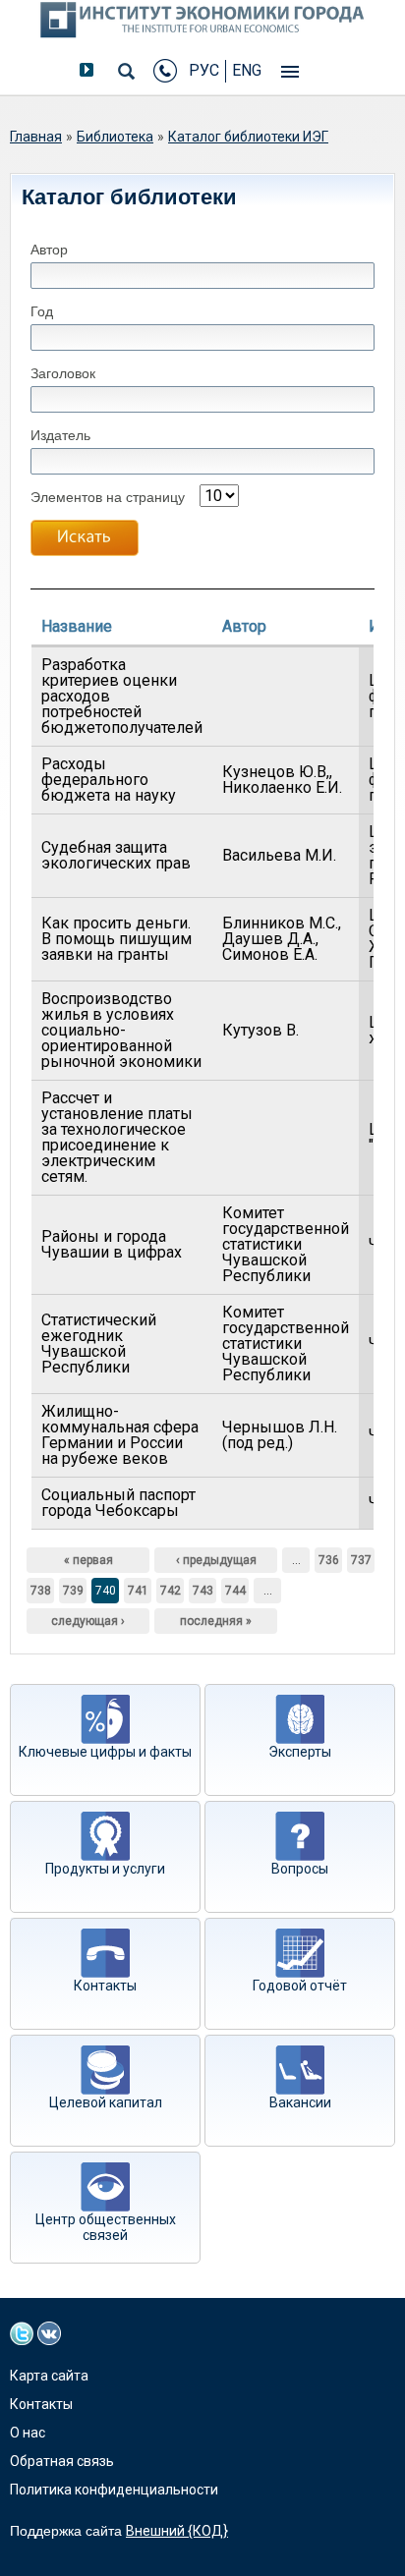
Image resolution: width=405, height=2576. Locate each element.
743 (203, 1591)
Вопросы (300, 1869)
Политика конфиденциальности (114, 2490)
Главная (36, 137)
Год (42, 311)
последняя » (216, 1621)
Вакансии (300, 2102)
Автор (49, 250)
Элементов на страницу (108, 497)
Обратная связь (62, 2461)
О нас (28, 2433)
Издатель (60, 435)
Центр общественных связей (106, 2227)
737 (361, 1560)
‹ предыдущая (216, 1560)
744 (235, 1591)
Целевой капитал (106, 2102)
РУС (204, 70)
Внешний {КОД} (177, 2531)
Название (77, 626)
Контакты (105, 1986)
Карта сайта (49, 2376)
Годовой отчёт (300, 1986)
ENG (247, 70)
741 (138, 1591)
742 (171, 1591)
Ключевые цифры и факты (105, 1752)
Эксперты (300, 1752)
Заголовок (63, 373)
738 (41, 1591)
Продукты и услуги (105, 1869)
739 (73, 1591)
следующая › (88, 1621)
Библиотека (115, 137)
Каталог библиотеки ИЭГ (248, 137)
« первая (88, 1560)
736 (329, 1560)
